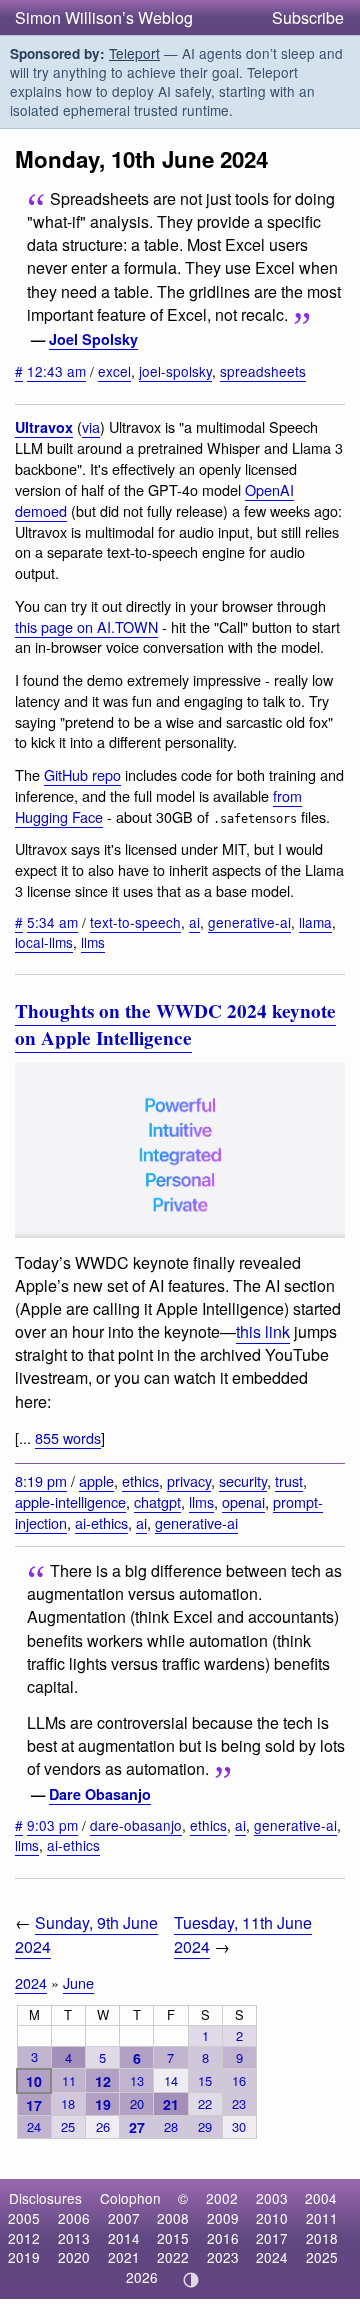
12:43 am (56, 371)
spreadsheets (263, 371)
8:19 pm (41, 1480)
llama (315, 922)
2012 (24, 2238)
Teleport (134, 53)
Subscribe (308, 17)
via (91, 426)
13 (137, 2080)
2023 (223, 2257)
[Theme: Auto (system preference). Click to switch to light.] (191, 2280)
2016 (223, 2238)
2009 (223, 2218)
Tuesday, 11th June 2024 (243, 1934)
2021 (124, 2257)
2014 (124, 2238)
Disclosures (45, 2198)
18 (68, 2103)
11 (69, 2080)
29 (205, 2126)
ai (194, 922)
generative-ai (249, 922)
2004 (321, 2198)
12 (103, 2081)
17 (34, 2105)
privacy (189, 1480)
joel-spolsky (175, 371)
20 (137, 2103)
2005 (24, 2218)
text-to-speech (135, 922)
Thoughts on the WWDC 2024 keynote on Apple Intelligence (175, 1024)
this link (263, 1331)
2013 (74, 2238)
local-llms (44, 942)
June (78, 1982)
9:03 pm (52, 1825)
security (243, 1480)
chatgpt (157, 1501)
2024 (31, 1982)
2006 (74, 2218)
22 (205, 2103)
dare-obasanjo (136, 1825)
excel (114, 371)
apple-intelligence (70, 1501)
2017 (272, 2238)
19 (103, 2104)
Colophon (130, 2198)
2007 (124, 2218)
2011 (322, 2218)
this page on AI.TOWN (86, 626)
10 (34, 2081)
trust (289, 1480)
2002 (222, 2198)
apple (96, 1480)
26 (103, 2126)
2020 (74, 2257)
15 (205, 2080)
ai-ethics (101, 1522)
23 (239, 2103)
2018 (322, 2238)
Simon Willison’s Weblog (104, 17)
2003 (272, 2198)
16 (239, 2080)
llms (93, 942)
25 (68, 2126)
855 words (68, 1437)
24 (34, 2126)
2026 (142, 2277)
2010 (272, 2218)
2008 (173, 2218)
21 (171, 2104)
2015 (173, 2238)
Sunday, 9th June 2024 (86, 1934)
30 (239, 2126)
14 (171, 2080)
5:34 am (52, 922)
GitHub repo (82, 774)
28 (171, 2126)
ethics (140, 1480)
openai (243, 1501)
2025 (322, 2257)
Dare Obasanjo (100, 1794)
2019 (24, 2257)
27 (137, 2127)
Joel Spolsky (93, 339)
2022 (173, 2257)
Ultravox (44, 427)
